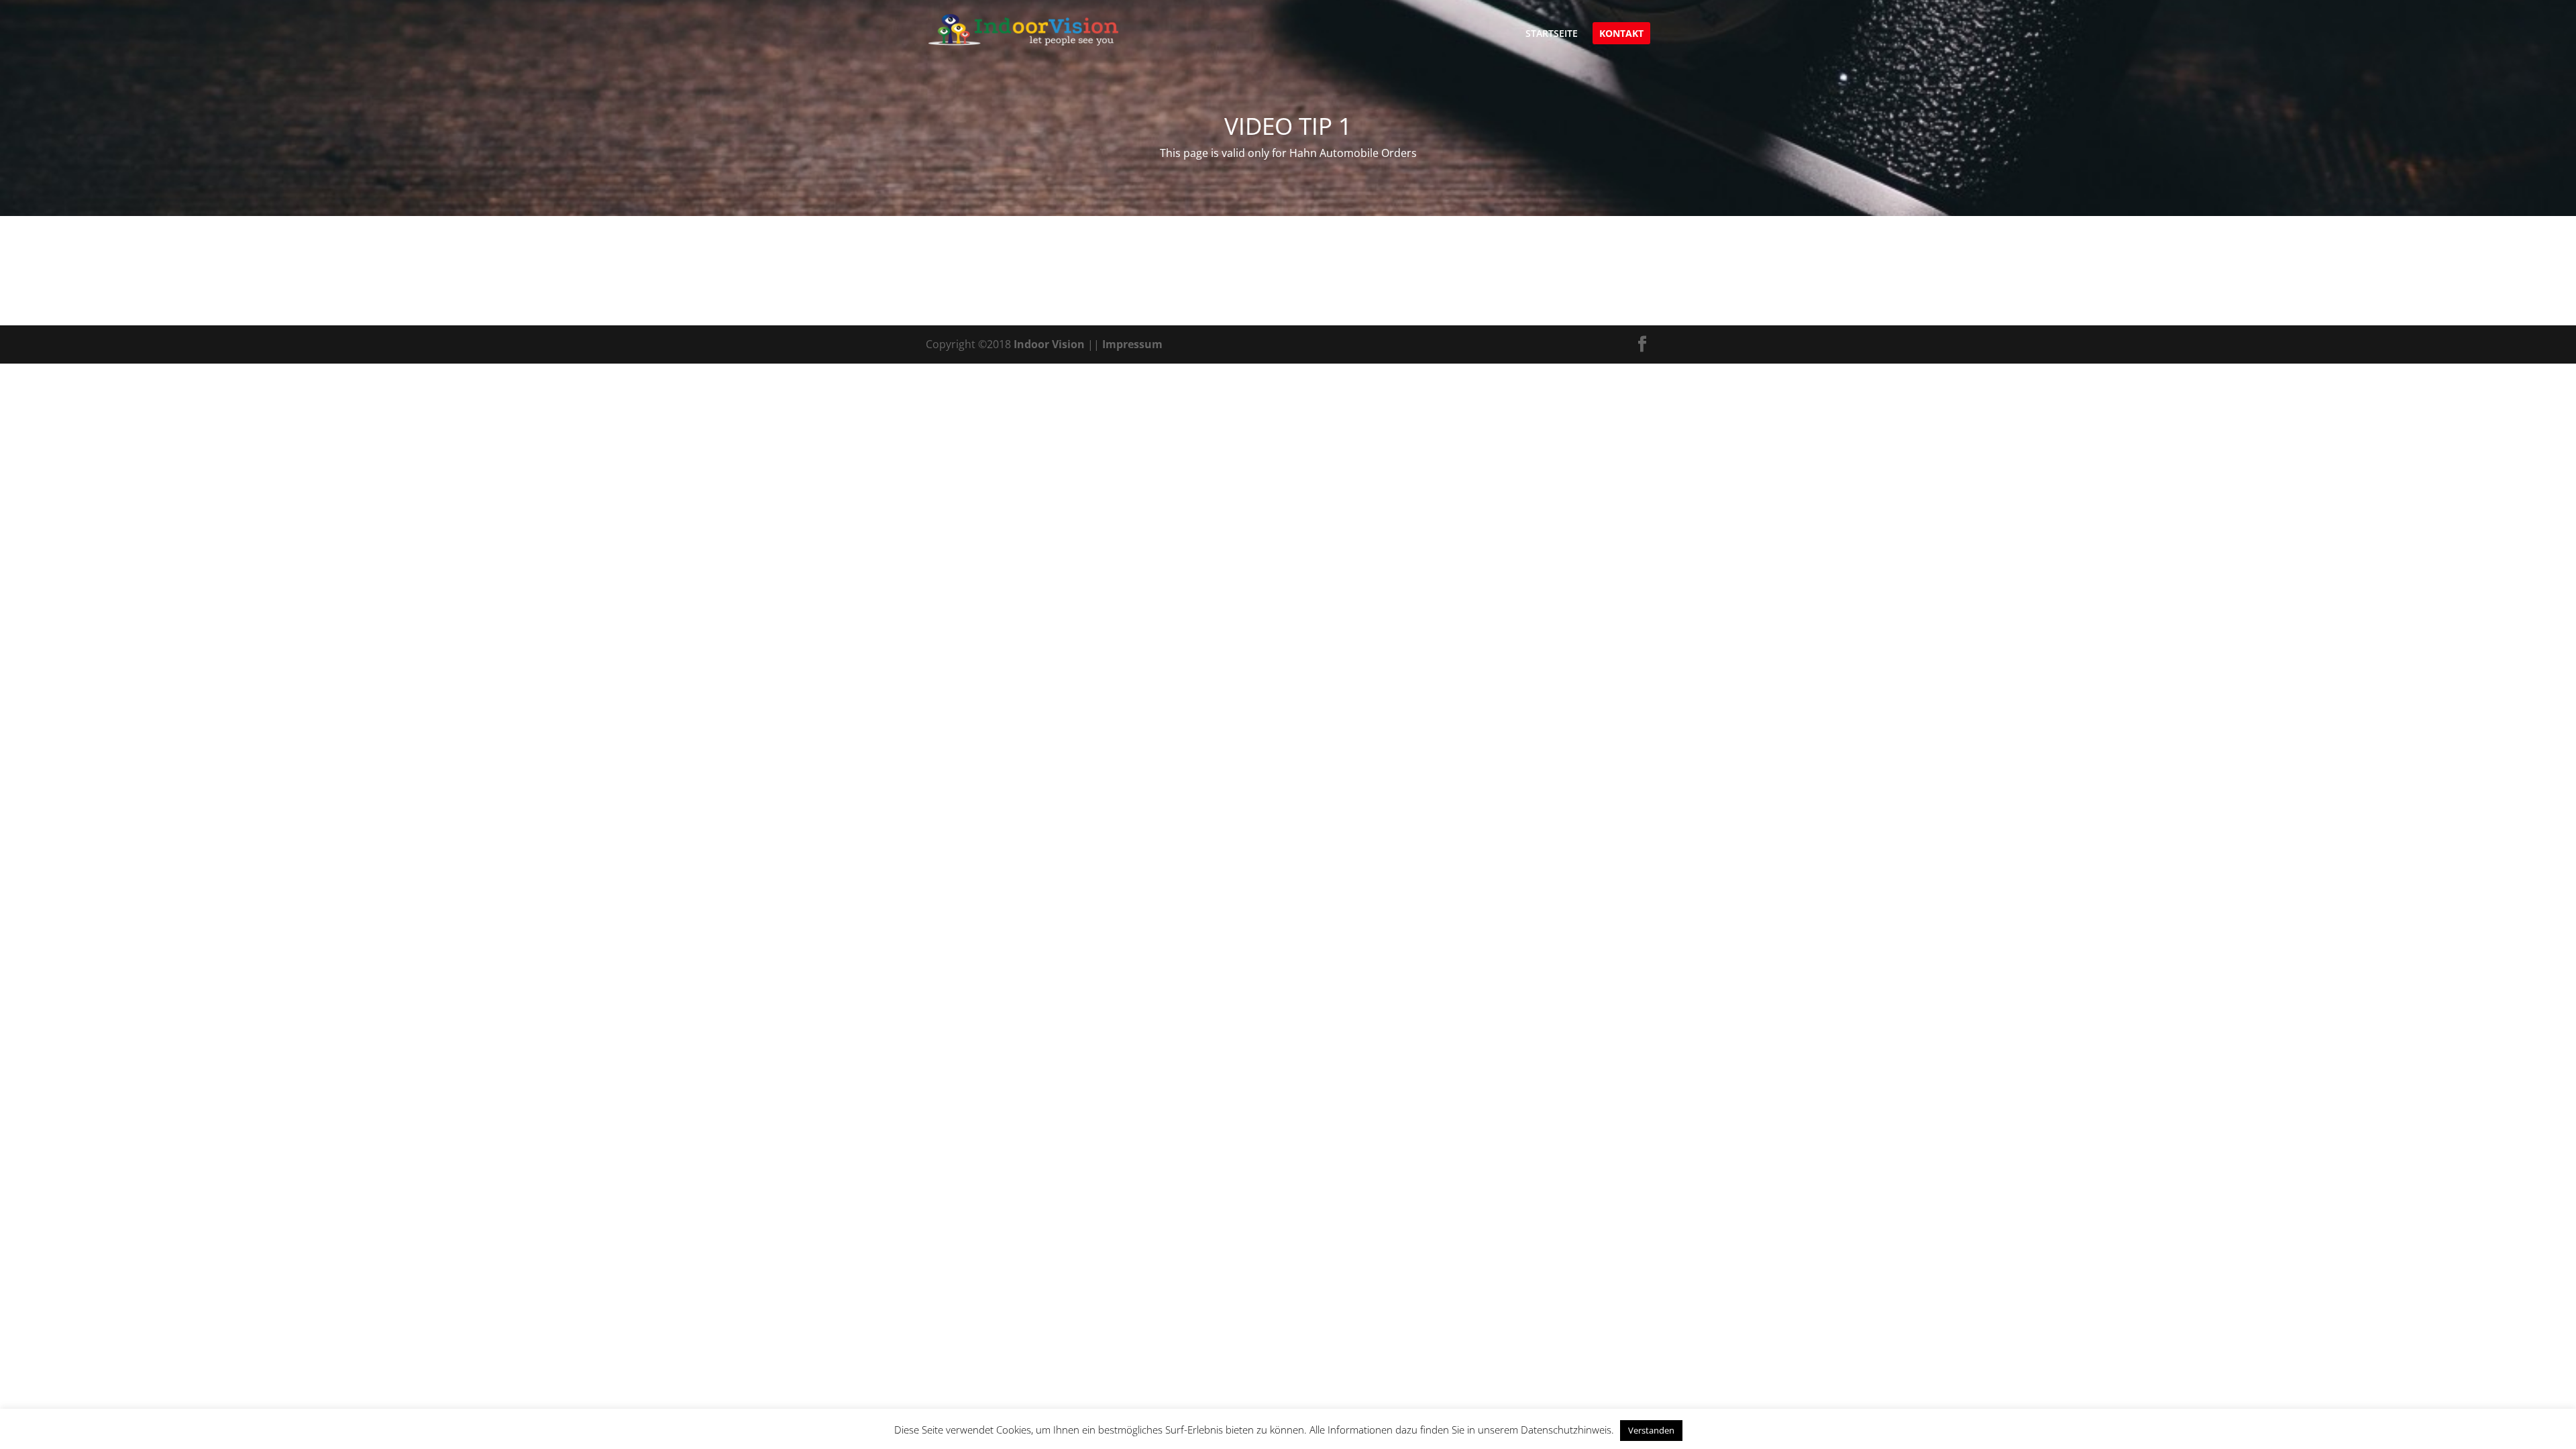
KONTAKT (1621, 34)
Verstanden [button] (1651, 1430)
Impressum (1132, 344)
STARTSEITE (1552, 34)
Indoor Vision (1049, 344)
